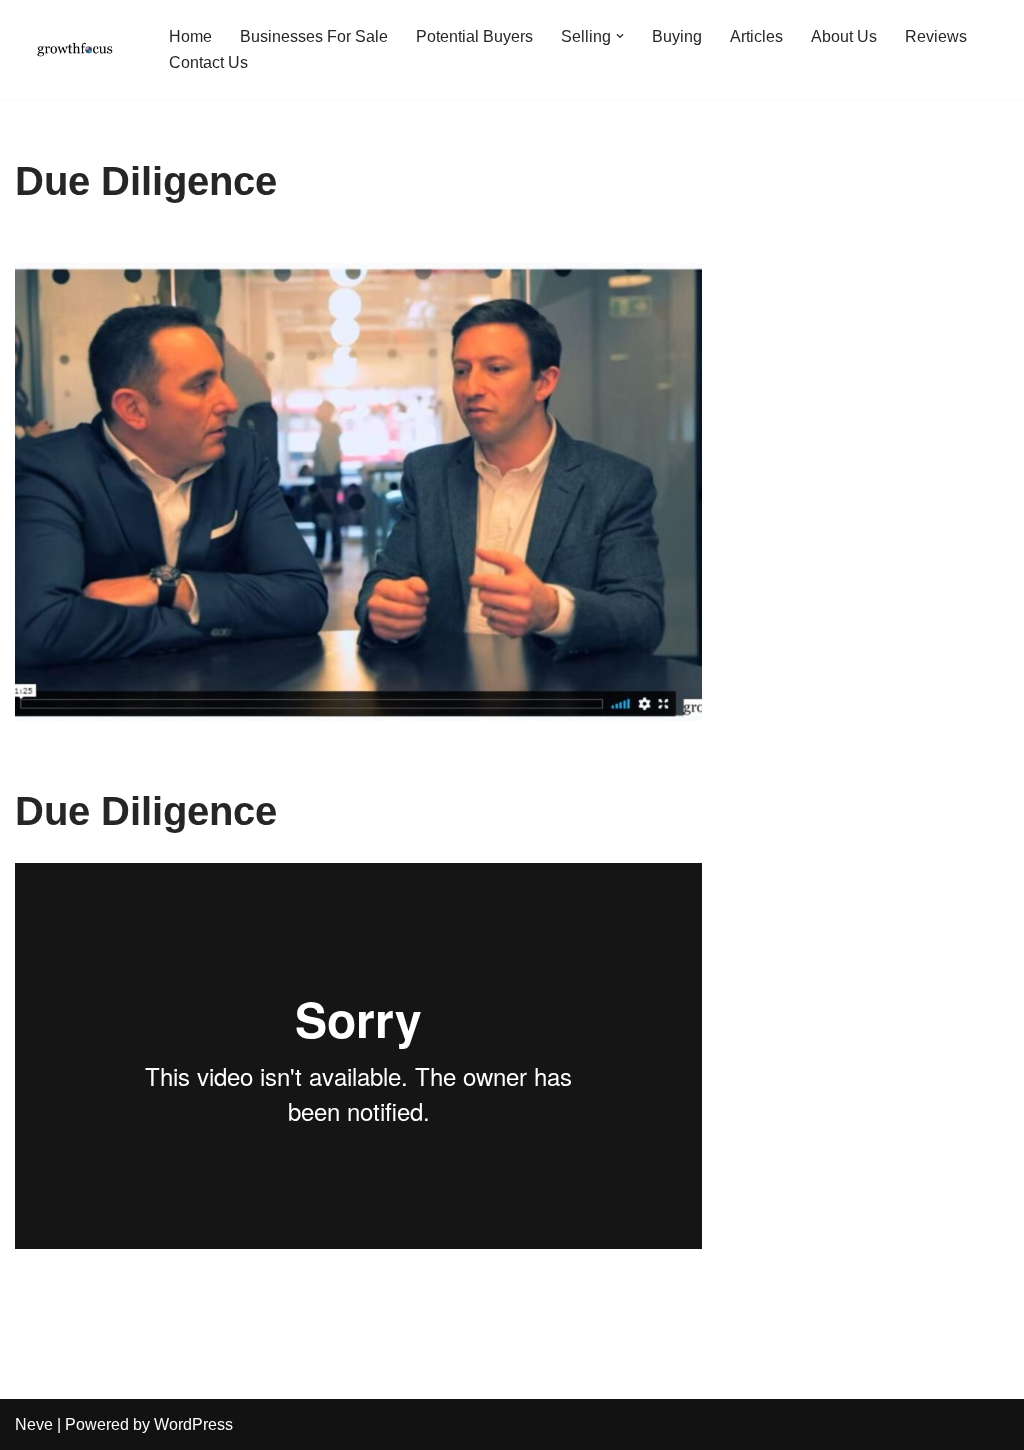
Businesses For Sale (314, 36)
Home (190, 36)
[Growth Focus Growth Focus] (75, 49)
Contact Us (208, 62)
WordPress (193, 1424)
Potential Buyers (474, 36)
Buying (677, 36)
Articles (756, 36)
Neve (34, 1424)
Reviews (936, 36)
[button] (620, 36)
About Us (844, 36)
